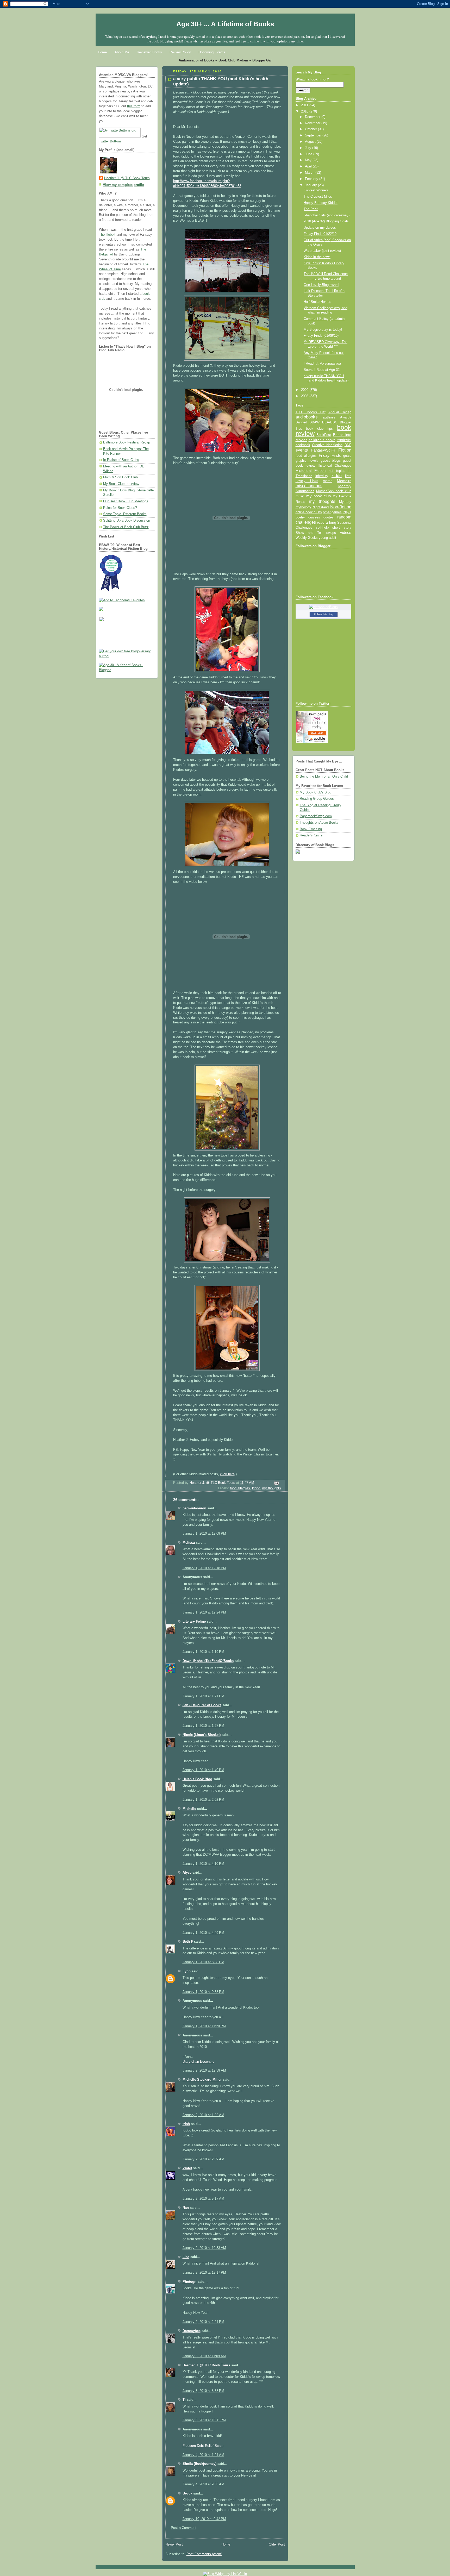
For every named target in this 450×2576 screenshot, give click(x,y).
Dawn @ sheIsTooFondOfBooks (208, 1661)
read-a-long (327, 522)
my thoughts (272, 1488)
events (302, 450)
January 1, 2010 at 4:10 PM (203, 1864)
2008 (305, 396)
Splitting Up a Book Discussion (127, 521)
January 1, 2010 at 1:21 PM (203, 1696)
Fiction (345, 450)
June (309, 154)
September (314, 135)
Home (102, 52)
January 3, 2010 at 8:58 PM (203, 2391)
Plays (347, 512)
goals (347, 456)
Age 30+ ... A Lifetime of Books (225, 24)
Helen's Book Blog (197, 1779)
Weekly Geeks (307, 538)
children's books (322, 440)
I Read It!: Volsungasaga (322, 364)
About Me (122, 52)
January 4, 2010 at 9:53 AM (203, 2484)
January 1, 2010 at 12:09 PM (204, 1534)
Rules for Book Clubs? (120, 508)
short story (342, 527)
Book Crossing (311, 829)
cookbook (303, 445)
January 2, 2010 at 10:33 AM (204, 2248)
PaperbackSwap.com (316, 816)
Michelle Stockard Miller (202, 2080)
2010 (305, 111)
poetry (300, 517)
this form (134, 106)
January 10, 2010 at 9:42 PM (204, 2519)
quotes (329, 517)
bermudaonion (194, 1508)
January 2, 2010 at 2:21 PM (203, 2322)
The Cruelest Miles (318, 197)
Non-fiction (341, 507)
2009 (305, 390)
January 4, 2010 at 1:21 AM (203, 2455)
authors (329, 417)
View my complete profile (123, 185)
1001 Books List (311, 412)
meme (328, 481)
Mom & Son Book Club (120, 477)
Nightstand (321, 507)
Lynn (187, 1971)
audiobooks (307, 417)
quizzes (314, 517)
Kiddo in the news (317, 257)
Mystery (345, 502)
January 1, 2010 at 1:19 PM (203, 1652)
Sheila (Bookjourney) (199, 2464)
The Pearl (311, 209)
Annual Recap (340, 412)
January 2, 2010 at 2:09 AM (203, 2159)
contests (344, 440)
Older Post (277, 2544)
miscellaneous (309, 486)
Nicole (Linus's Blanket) (202, 1735)
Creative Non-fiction (327, 445)
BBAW (314, 422)
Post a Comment (184, 2528)
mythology (303, 507)
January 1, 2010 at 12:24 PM (204, 1612)
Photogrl (190, 2282)
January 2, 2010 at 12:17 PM (204, 2273)
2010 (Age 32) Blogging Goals (326, 221)
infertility (322, 476)
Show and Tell (309, 533)
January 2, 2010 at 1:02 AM (203, 2115)
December (313, 117)
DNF (348, 445)
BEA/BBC (330, 422)
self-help (322, 528)
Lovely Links (307, 481)
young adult (327, 538)
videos (346, 533)
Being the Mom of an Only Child (324, 777)
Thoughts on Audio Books (319, 823)
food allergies (240, 1488)
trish (186, 2124)
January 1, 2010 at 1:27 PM (203, 1726)
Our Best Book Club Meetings (126, 501)
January (311, 185)
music (300, 496)
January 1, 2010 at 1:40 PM (203, 1770)
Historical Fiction (311, 471)
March (310, 173)
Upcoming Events (212, 52)
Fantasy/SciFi (323, 450)
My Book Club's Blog (315, 792)
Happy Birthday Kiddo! (321, 203)
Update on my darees (320, 228)
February (312, 179)
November (313, 123)
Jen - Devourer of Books (202, 1705)
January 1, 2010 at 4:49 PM (203, 1933)
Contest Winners (316, 190)
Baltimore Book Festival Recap (127, 442)
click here (227, 1474)
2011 (305, 105)
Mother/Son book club (334, 491)
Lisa (186, 2257)
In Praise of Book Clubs (121, 460)
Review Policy (180, 52)
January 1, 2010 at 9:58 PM (203, 1992)
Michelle (189, 1809)
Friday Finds (330, 455)
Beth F (188, 1942)
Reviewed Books (149, 52)
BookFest (324, 435)
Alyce (187, 1873)
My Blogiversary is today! (323, 330)
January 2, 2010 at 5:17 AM (203, 2199)
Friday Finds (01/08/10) (321, 336)
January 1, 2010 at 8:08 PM (203, 1962)
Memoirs (344, 481)
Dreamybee (192, 2331)
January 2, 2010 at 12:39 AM (204, 2071)
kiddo (256, 1488)
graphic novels (307, 461)
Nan (186, 2208)
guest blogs (331, 461)
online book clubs (309, 512)
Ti (184, 2400)
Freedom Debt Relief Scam (203, 2446)
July (309, 148)
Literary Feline (194, 1622)
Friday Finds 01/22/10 (320, 234)
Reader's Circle (311, 835)
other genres (332, 512)
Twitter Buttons (110, 141)
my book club (318, 496)
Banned (301, 422)
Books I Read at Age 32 (322, 370)
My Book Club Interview (121, 484)
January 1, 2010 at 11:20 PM (204, 2026)
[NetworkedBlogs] (323, 607)
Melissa (189, 1543)
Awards (346, 417)
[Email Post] (276, 1483)
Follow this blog (323, 614)
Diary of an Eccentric (198, 2062)
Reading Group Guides (317, 799)
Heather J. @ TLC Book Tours (127, 178)
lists (348, 476)
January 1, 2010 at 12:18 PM (204, 1568)
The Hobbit (107, 235)
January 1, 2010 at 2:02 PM (203, 1800)
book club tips (320, 429)
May (309, 160)
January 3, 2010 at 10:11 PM (204, 2420)
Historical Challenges (334, 465)
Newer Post (174, 2544)
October (311, 129)
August (311, 142)
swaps (331, 533)
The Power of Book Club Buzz (126, 527)
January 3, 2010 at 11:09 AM (204, 2356)
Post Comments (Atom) (204, 2554)
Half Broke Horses (317, 302)
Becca (187, 2493)
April (309, 166)
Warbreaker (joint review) (322, 251)
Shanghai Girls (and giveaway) (327, 215)
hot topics (337, 471)
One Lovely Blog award (321, 285)
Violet (187, 2168)
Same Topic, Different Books (125, 514)
